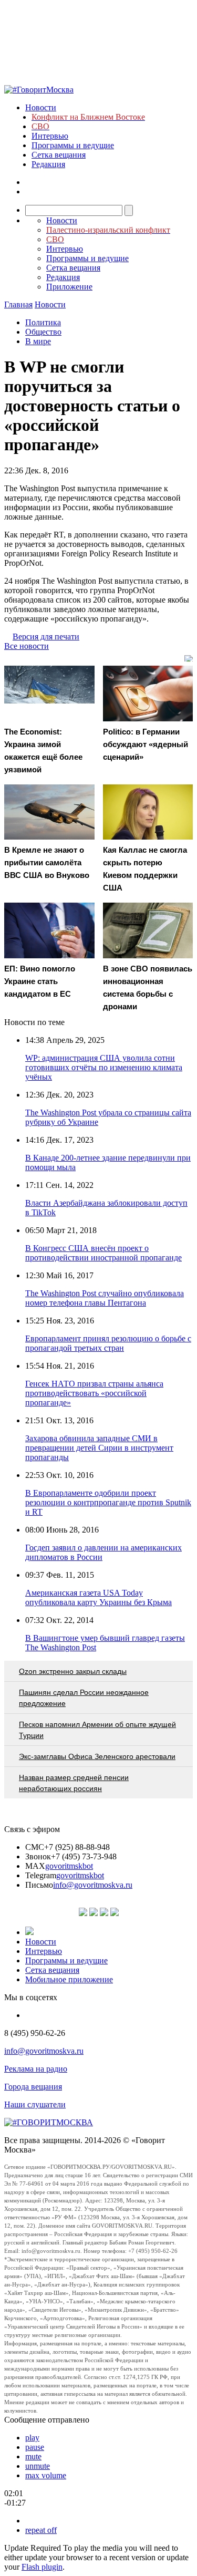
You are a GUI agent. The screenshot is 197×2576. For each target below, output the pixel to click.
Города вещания (33, 2087)
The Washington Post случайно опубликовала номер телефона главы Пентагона (105, 1298)
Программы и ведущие (73, 145)
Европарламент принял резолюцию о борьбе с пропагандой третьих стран (108, 1343)
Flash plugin (42, 2567)
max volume (46, 2475)
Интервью (50, 136)
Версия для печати (46, 637)
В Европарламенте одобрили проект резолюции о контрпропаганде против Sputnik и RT (108, 1502)
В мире (38, 341)
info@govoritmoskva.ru (93, 1885)
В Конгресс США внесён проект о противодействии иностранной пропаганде (103, 1253)
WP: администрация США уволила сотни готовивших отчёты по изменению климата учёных (104, 1067)
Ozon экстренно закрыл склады (73, 1671)
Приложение (69, 287)
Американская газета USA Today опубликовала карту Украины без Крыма (98, 1597)
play (32, 2438)
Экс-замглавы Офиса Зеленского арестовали (97, 1756)
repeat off (41, 2530)
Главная (18, 304)
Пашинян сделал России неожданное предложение (84, 1698)
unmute (38, 2466)
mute (33, 2456)
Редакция (48, 164)
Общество (43, 332)
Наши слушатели (35, 2104)
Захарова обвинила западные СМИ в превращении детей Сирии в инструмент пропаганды (99, 1448)
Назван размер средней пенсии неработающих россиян (74, 1783)
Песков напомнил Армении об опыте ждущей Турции (97, 1730)
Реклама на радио (36, 2069)
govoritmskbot (69, 1866)
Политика (43, 322)
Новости (41, 107)
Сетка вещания (59, 155)
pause (35, 2447)
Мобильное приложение (69, 1979)
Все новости (27, 646)
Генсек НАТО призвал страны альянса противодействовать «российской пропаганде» (94, 1393)
